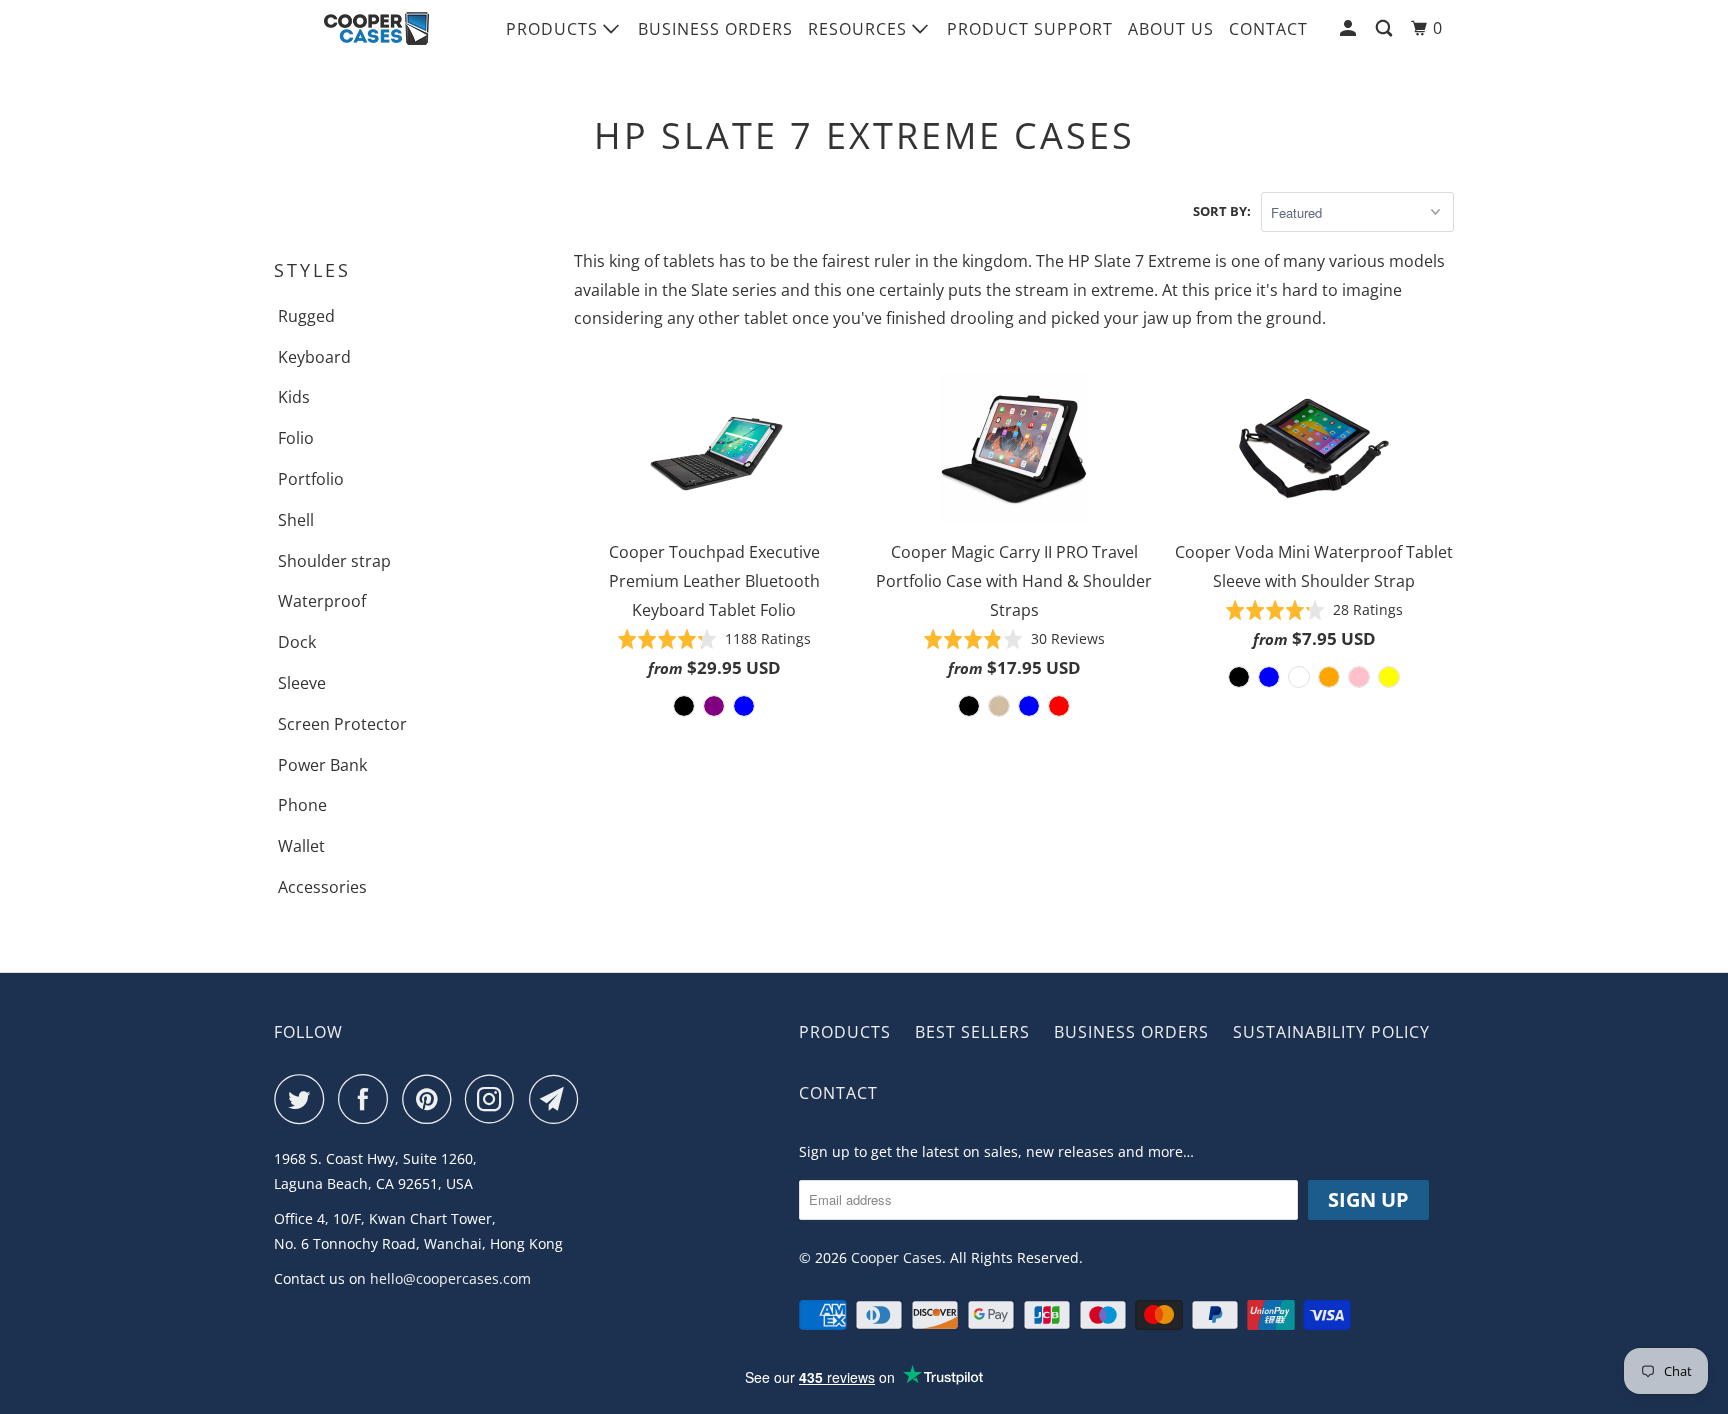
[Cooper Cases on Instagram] (495, 1099)
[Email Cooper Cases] (559, 1099)
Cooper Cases (896, 1257)
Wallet (301, 846)
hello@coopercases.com (450, 1278)
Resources (860, 29)
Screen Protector (342, 724)
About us (1171, 29)
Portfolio (311, 479)
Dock (297, 642)
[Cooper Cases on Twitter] (304, 1099)
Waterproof (322, 601)
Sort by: (1222, 211)
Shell (296, 520)
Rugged (306, 316)
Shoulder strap (334, 561)
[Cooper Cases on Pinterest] (431, 1099)
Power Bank (322, 765)
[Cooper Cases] (376, 29)
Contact (1268, 29)
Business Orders (715, 29)
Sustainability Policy (1331, 1032)
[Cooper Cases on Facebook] (368, 1099)
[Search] (1386, 28)
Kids (294, 397)
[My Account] (1350, 28)
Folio (296, 438)
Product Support (1030, 29)
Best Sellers (972, 1032)
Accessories (322, 887)
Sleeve (302, 683)
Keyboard (314, 357)
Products (554, 29)
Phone (302, 805)
